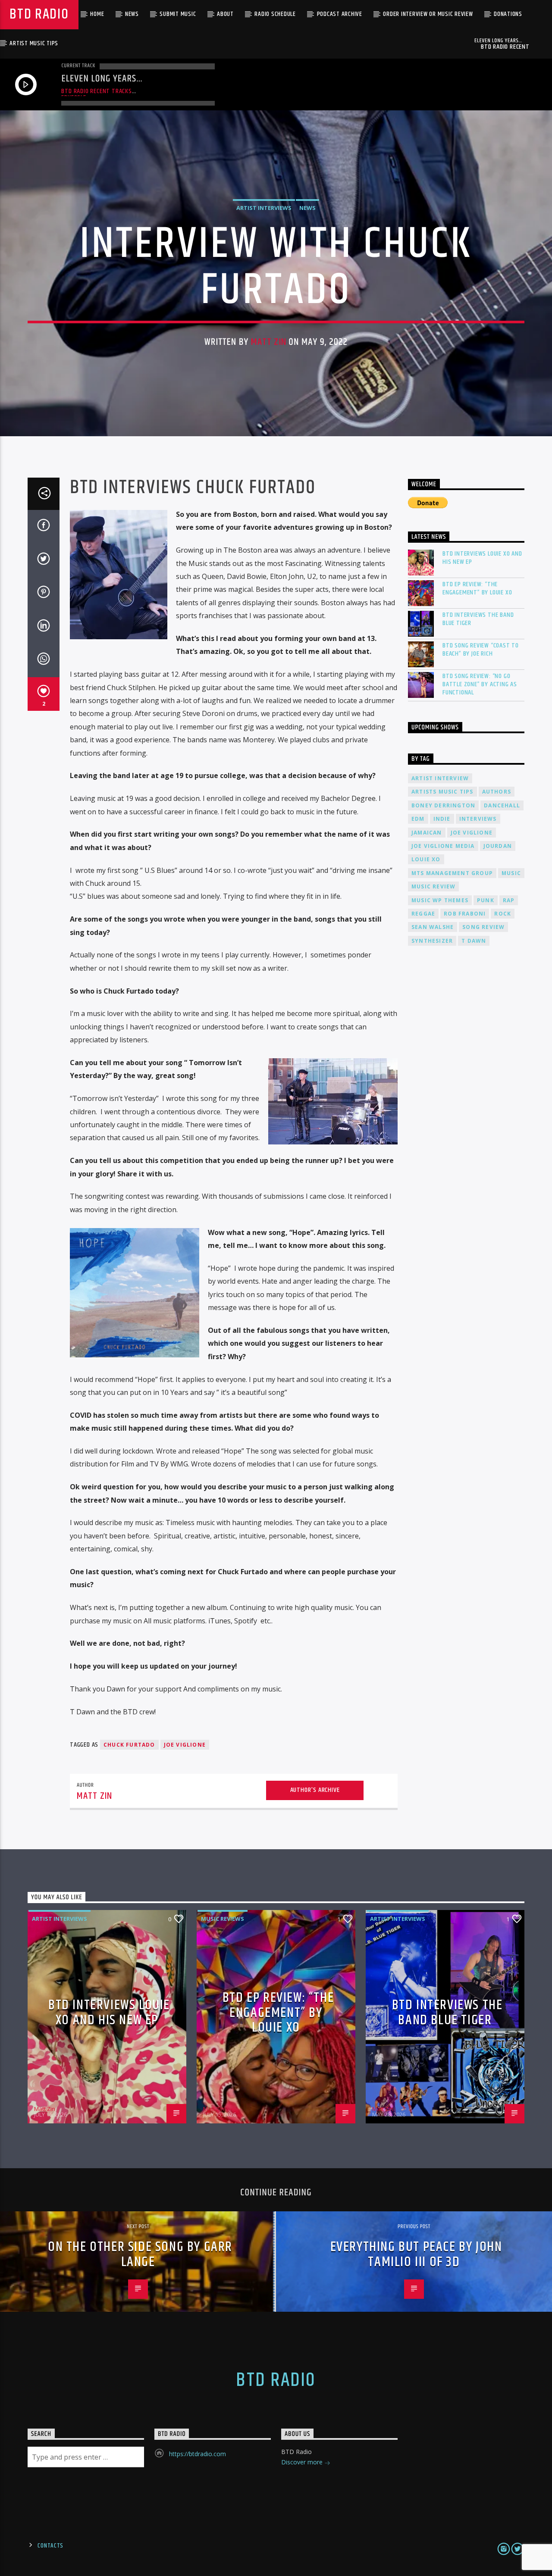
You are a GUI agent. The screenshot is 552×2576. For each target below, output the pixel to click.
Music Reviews (223, 1919)
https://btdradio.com (198, 2454)
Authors (497, 792)
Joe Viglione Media (443, 846)
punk (486, 900)
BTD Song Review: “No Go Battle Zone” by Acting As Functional (480, 685)
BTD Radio (39, 14)
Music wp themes (440, 900)
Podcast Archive (340, 14)
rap (509, 900)
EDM (418, 819)
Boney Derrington (443, 805)
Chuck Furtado (129, 1745)
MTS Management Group (452, 873)
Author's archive (315, 1790)
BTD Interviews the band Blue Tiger (478, 619)
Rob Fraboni (465, 914)
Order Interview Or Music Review (428, 14)
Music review (433, 886)
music (511, 873)
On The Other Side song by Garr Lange (140, 2254)
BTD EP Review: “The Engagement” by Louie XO (477, 588)
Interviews (478, 819)
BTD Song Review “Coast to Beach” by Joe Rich (481, 650)
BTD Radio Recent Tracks (96, 91)
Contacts (50, 2546)
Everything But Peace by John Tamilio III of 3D (416, 2254)
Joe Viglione (185, 1745)
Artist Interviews (264, 208)
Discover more (303, 2462)
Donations (508, 14)
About (225, 14)
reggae (423, 914)
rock (503, 914)
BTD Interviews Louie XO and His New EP (482, 558)
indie (442, 819)
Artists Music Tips (442, 792)
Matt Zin (269, 342)
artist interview (440, 778)
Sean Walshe (433, 927)
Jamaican (427, 833)
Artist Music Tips (34, 43)
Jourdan (498, 846)
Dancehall (502, 805)
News (132, 14)
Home (97, 14)
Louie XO (426, 859)
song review (483, 927)
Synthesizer (432, 941)
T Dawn (474, 941)
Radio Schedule (275, 14)
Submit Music (178, 14)
